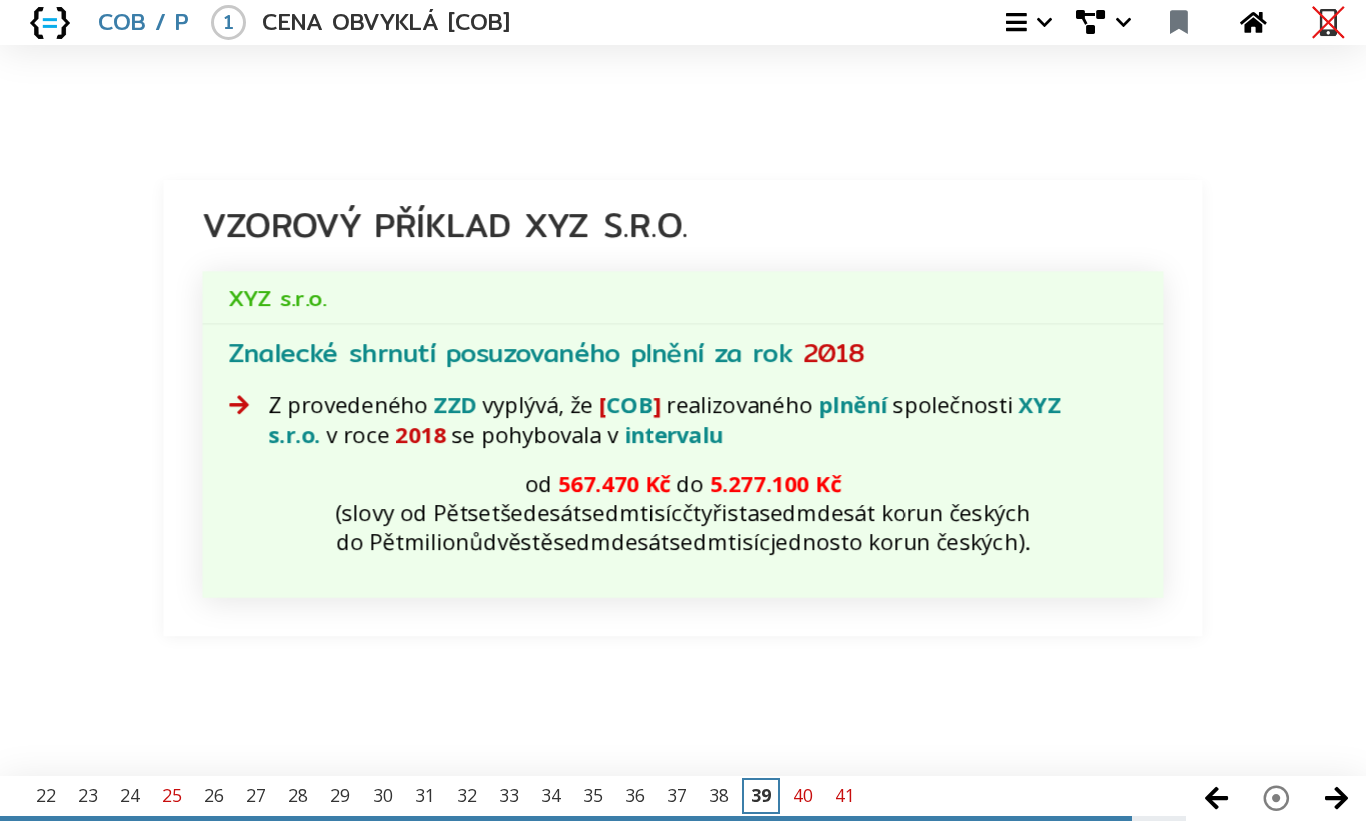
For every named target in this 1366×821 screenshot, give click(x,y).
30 (383, 795)
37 (677, 795)
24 (130, 795)
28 (298, 795)
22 (46, 795)
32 (467, 795)
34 (551, 795)
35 (593, 795)
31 (425, 795)
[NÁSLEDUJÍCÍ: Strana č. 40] (1336, 798)
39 (761, 795)
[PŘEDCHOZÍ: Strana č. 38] (1216, 798)
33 (509, 795)
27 (256, 795)
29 (340, 795)
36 (635, 795)
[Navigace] (1276, 798)
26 (214, 795)
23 (88, 795)
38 (719, 795)
